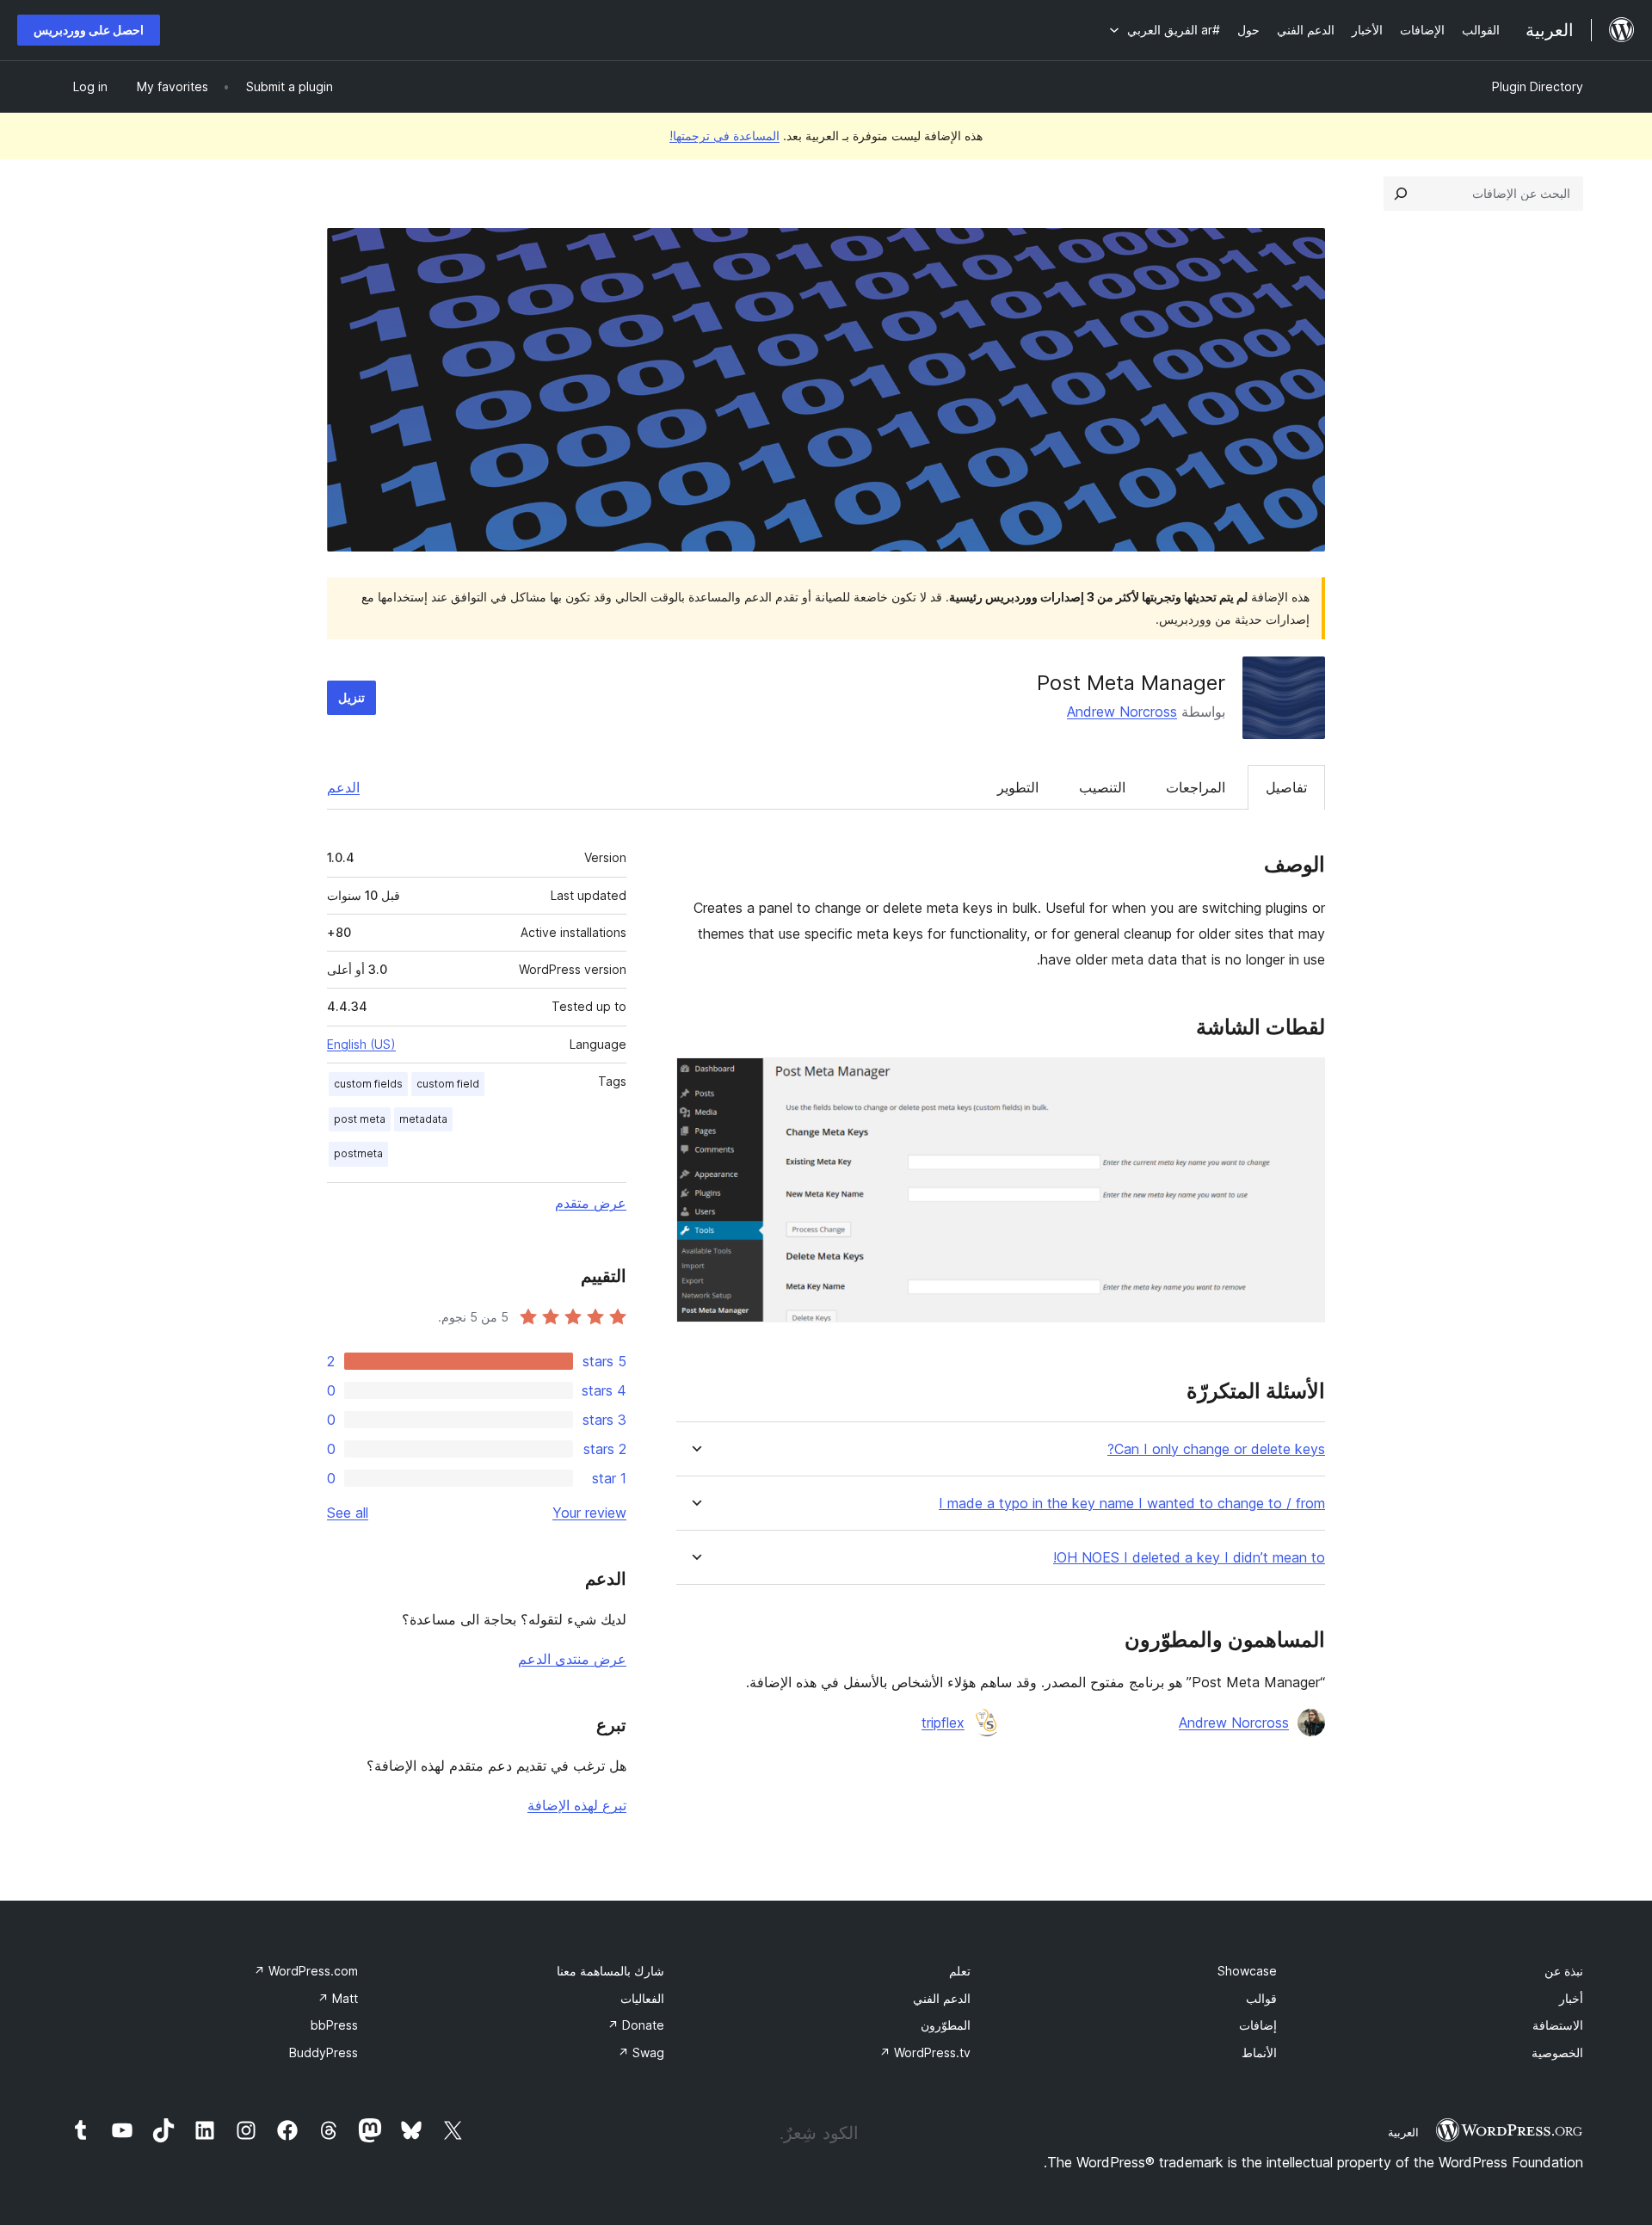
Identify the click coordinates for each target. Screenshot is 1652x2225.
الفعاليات (642, 1998)
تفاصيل (1286, 787)
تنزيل (351, 697)
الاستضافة (1558, 2025)
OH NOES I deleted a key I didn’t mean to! (1189, 1558)
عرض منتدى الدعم (572, 1659)
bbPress (334, 2025)
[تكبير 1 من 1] (1302, 1081)
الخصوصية (1557, 2052)
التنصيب (1102, 787)
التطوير (1018, 787)
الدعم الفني (942, 1998)
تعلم (960, 1971)
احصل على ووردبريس (89, 30)
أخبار (1571, 1998)
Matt (338, 1998)
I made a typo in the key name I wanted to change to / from (1132, 1504)
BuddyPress (324, 2052)
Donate (636, 2025)
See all (348, 1513)
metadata (423, 1119)
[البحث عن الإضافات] (1401, 194)
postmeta (358, 1153)
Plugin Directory (1538, 86)
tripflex (943, 1723)
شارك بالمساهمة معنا (610, 1971)
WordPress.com (306, 1971)
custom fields (368, 1084)
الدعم (343, 787)
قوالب (1261, 1998)
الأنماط (1259, 2052)
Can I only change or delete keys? (1216, 1449)
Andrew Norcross (1122, 712)
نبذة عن (1564, 1971)
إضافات (1258, 2025)
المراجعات (1196, 787)
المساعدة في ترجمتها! (724, 136)
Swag (641, 2052)
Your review (589, 1513)
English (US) (361, 1044)
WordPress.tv (925, 2052)
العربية (1403, 2132)
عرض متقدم (591, 1203)
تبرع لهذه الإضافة (577, 1805)
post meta (360, 1119)
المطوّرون (946, 2025)
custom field (448, 1084)
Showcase (1247, 1971)
